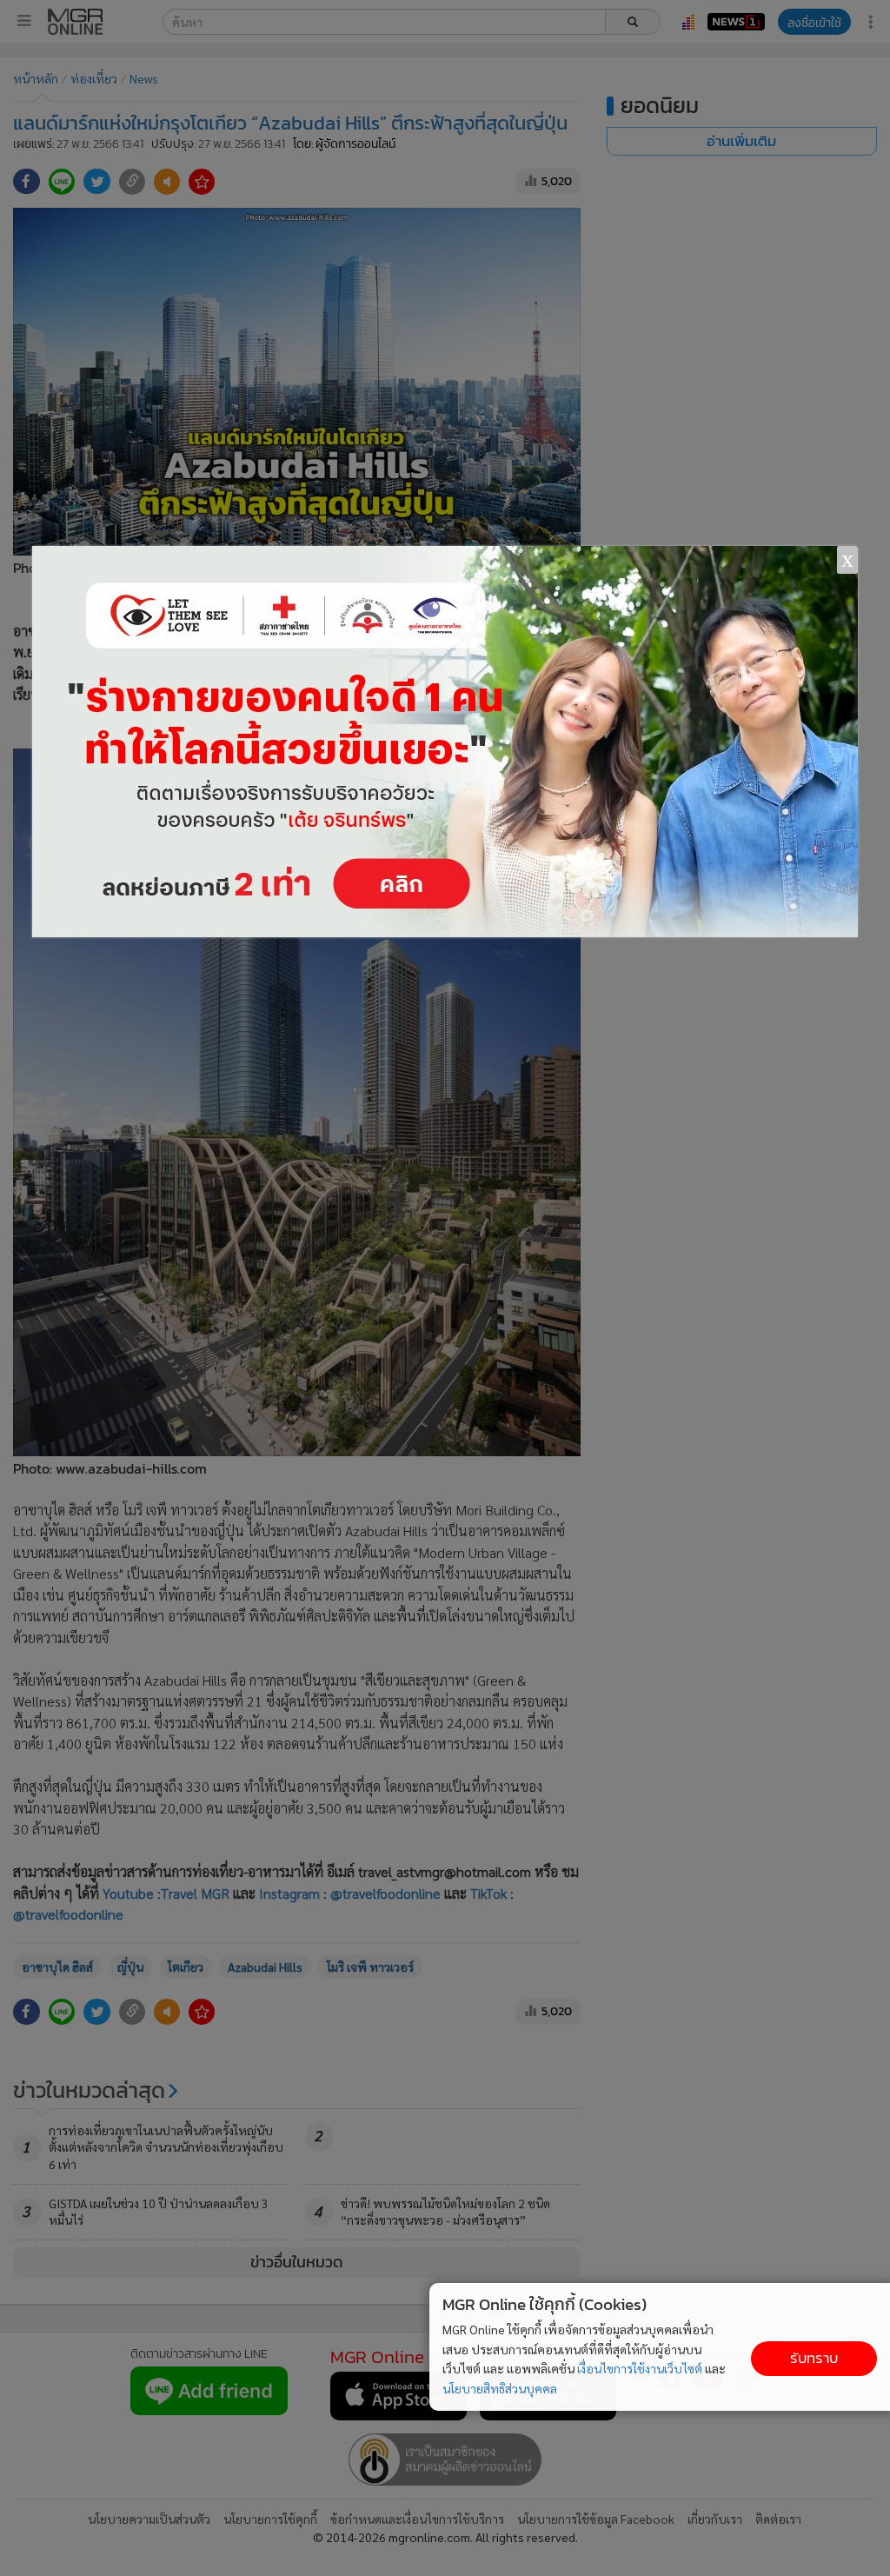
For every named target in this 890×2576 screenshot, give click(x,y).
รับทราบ (814, 2358)
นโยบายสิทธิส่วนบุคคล (500, 2388)
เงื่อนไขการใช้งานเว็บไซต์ (640, 2368)
